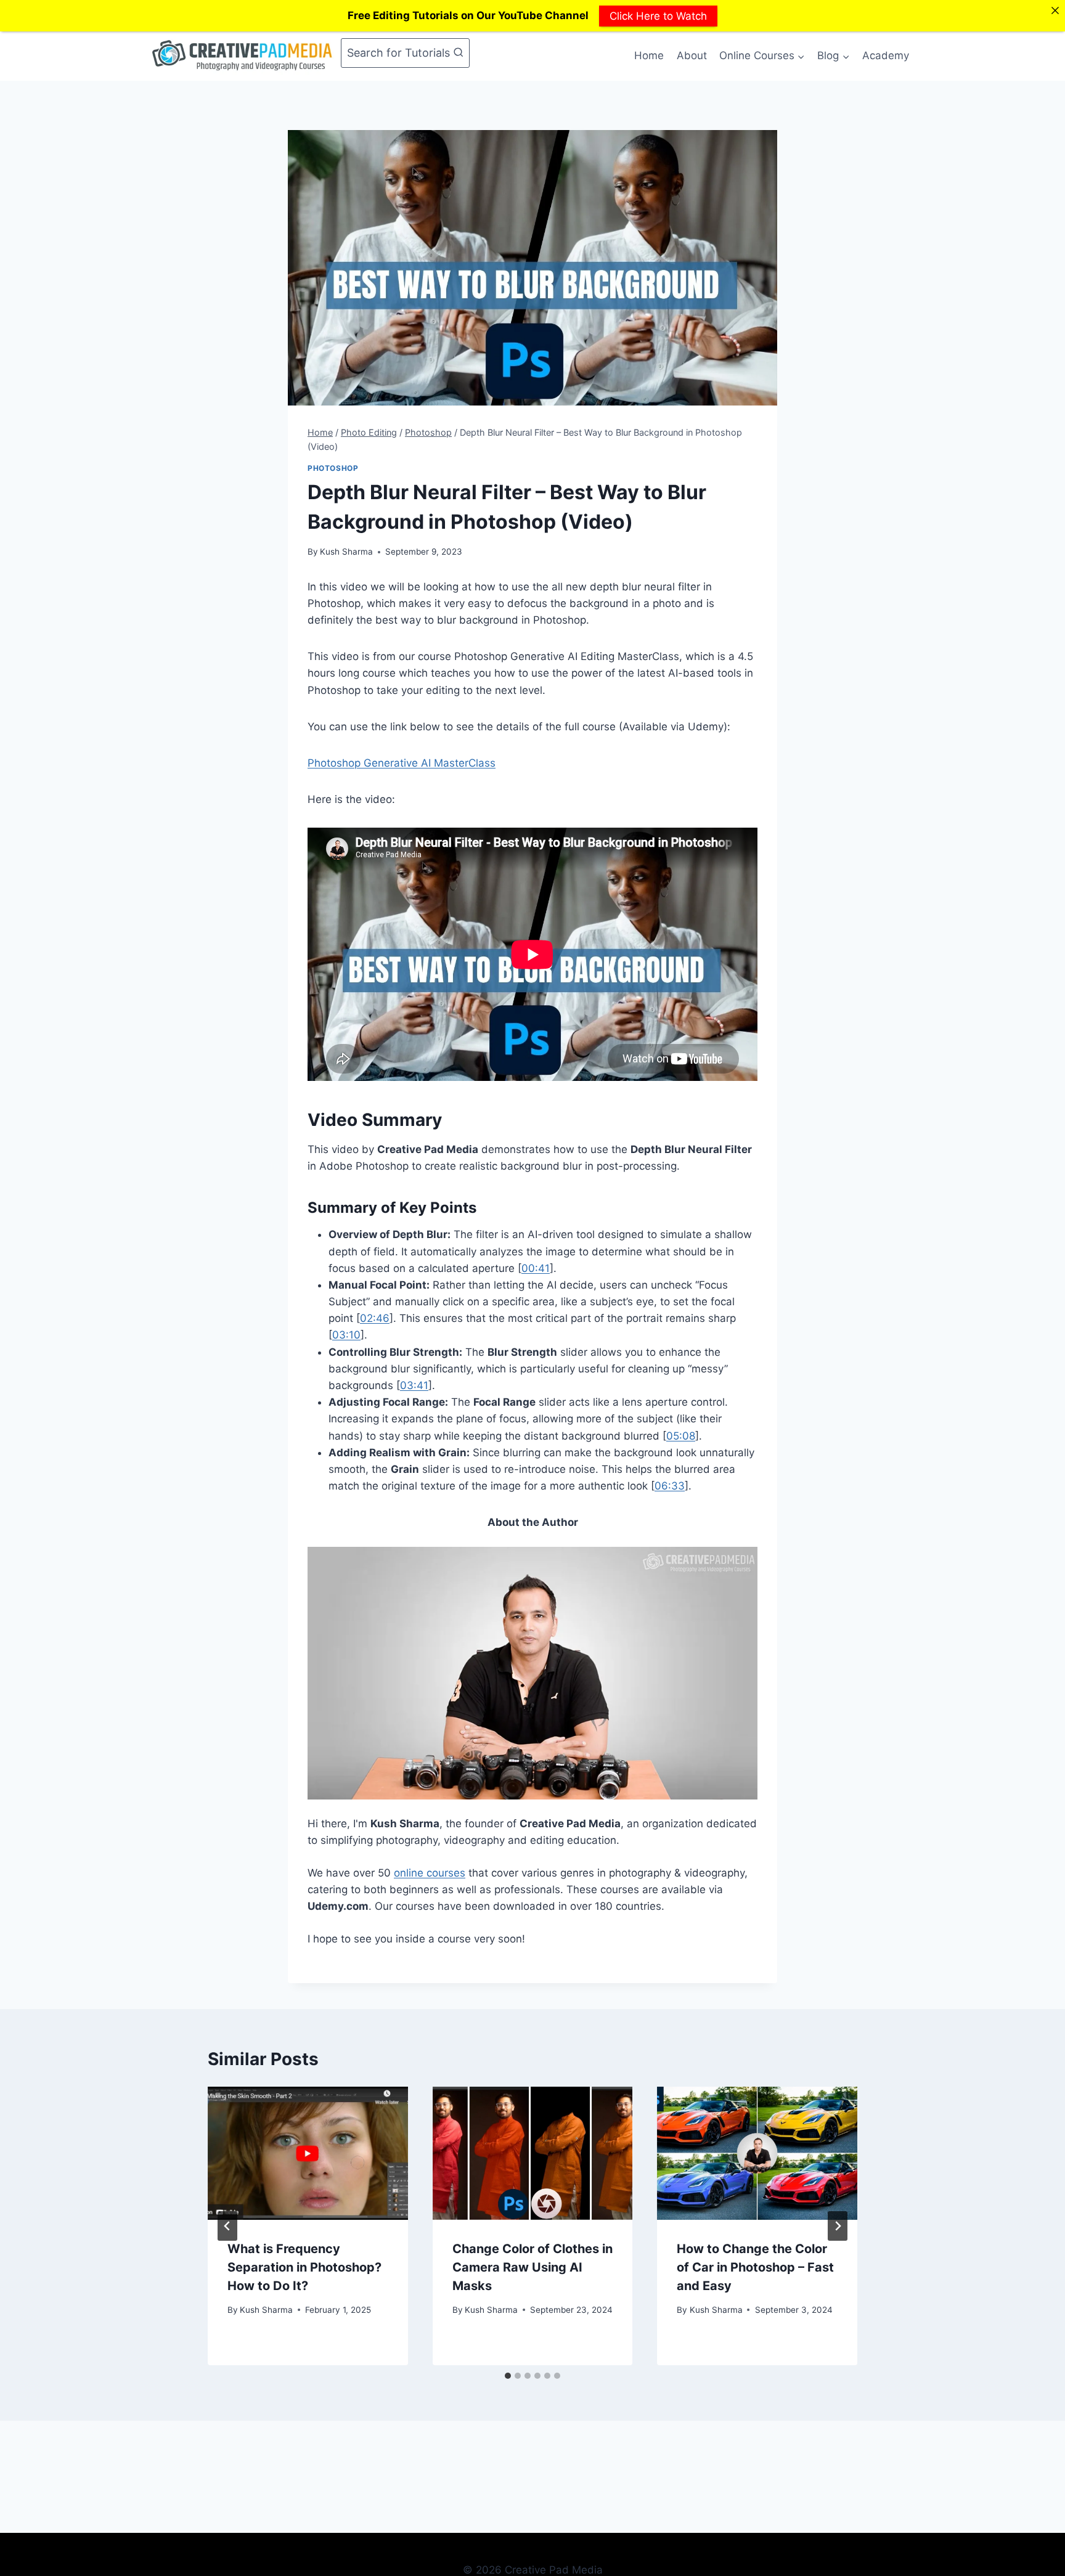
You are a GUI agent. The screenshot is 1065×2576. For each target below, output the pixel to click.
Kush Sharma (346, 552)
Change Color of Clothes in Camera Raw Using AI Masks (532, 2267)
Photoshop (333, 468)
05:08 (681, 1436)
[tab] (508, 2376)
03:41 (414, 1385)
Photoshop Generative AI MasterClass (402, 763)
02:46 (375, 1318)
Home (649, 55)
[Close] (1055, 10)
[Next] (838, 2226)
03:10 (346, 1335)
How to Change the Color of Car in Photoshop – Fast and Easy (755, 2267)
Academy (886, 55)
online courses (430, 1873)
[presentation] (308, 2153)
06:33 (670, 1486)
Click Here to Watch (658, 15)
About (692, 55)
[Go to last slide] (227, 2226)
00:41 (536, 1268)
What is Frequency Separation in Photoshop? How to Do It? (304, 2267)
